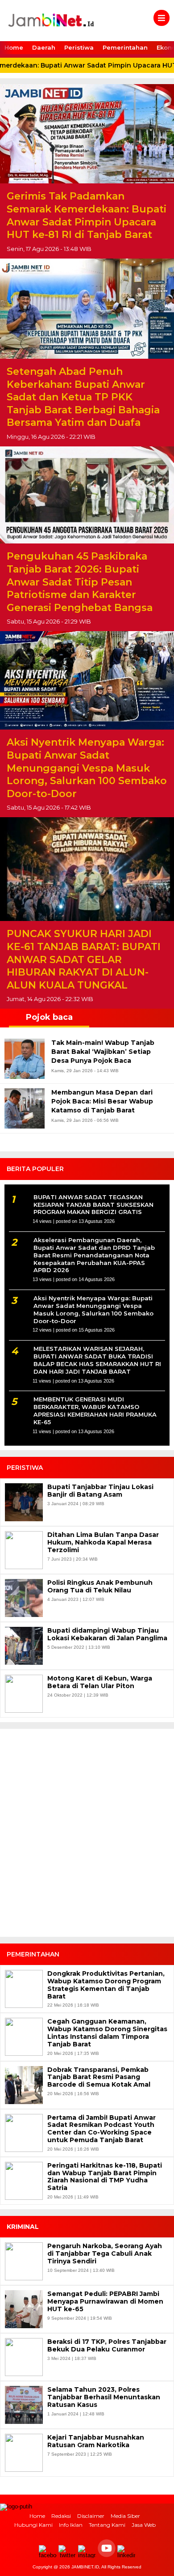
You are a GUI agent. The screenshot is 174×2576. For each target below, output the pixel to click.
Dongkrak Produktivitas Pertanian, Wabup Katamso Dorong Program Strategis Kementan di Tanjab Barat (106, 1985)
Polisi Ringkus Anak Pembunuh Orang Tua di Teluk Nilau (100, 1587)
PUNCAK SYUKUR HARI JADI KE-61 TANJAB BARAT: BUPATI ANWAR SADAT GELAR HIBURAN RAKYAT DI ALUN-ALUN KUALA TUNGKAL (84, 959)
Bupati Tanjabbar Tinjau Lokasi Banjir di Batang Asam (100, 1491)
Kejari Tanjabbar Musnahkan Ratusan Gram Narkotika (96, 2441)
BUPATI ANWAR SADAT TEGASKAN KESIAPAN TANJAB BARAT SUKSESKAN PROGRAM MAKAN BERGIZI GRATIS (93, 1205)
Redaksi (61, 2516)
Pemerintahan (125, 47)
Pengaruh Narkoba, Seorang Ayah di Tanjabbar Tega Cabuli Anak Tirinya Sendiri (105, 2253)
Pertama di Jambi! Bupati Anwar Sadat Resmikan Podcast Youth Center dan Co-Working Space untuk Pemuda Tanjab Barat (101, 2129)
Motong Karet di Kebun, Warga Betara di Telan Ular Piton (100, 1682)
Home (14, 47)
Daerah (44, 47)
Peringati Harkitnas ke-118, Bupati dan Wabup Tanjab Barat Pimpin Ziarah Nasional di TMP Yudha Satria (105, 2177)
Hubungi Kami (33, 2525)
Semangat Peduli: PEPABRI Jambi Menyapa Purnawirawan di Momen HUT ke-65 (105, 2301)
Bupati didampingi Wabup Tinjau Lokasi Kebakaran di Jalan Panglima (107, 1634)
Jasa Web (144, 2525)
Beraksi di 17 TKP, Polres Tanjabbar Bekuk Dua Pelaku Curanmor (107, 2346)
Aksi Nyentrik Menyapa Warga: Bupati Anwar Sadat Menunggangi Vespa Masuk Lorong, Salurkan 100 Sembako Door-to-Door (87, 768)
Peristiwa (79, 47)
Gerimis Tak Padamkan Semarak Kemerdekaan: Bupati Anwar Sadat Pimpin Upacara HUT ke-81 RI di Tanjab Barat (87, 215)
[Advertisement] (87, 1837)
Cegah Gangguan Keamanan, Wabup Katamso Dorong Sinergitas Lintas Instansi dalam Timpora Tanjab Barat (107, 2033)
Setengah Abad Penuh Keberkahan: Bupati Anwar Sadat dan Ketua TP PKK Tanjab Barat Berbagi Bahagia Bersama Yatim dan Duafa (83, 397)
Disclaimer (91, 2516)
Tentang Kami (107, 2525)
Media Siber (125, 2516)
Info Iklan (71, 2525)
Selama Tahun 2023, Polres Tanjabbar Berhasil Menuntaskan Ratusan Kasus (104, 2397)
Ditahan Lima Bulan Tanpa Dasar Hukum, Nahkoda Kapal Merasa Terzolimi (103, 1542)
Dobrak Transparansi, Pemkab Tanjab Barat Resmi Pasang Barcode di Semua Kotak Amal (99, 2077)
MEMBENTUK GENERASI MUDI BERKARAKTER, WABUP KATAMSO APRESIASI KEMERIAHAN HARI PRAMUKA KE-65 (95, 1411)
